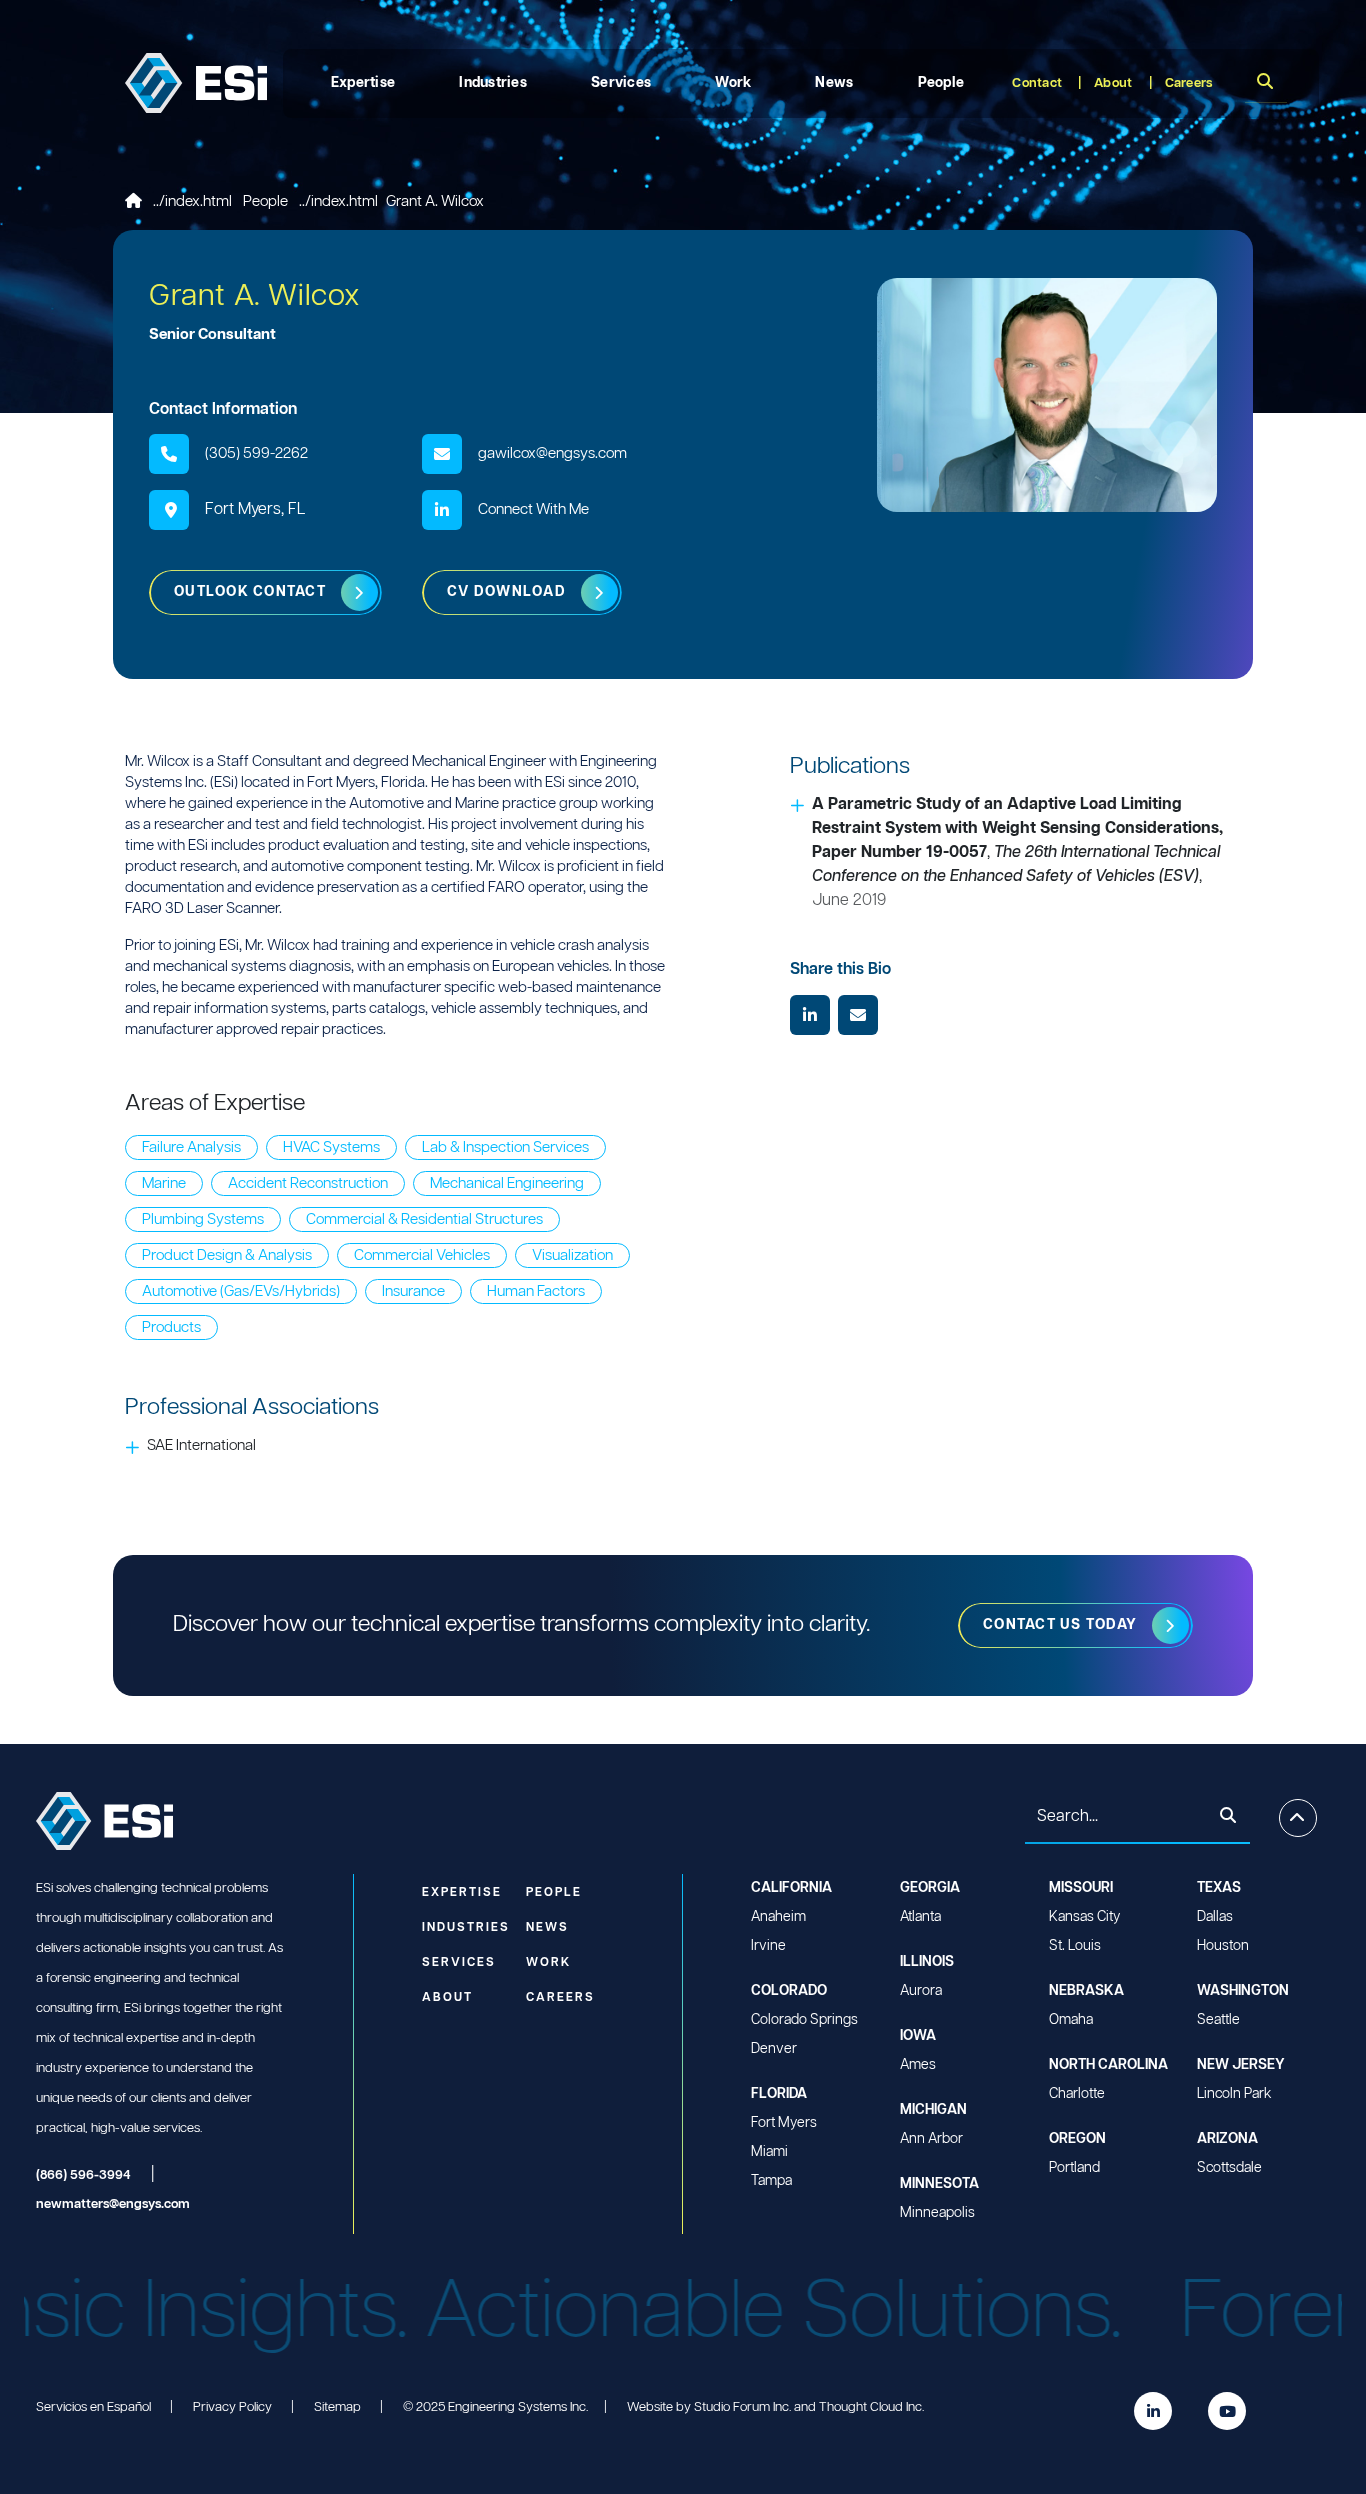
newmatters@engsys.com (113, 2204)
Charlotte (1077, 2094)
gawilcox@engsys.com (552, 453)
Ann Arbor (931, 2139)
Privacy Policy (232, 2407)
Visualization (572, 1255)
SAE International (201, 1445)
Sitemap (337, 2407)
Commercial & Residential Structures (424, 1219)
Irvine (768, 1946)
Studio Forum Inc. (742, 2407)
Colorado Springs (804, 2020)
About (1113, 83)
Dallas (1215, 1917)
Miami (769, 2152)
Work (733, 83)
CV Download (506, 592)
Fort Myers (784, 2123)
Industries (493, 83)
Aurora (921, 1991)
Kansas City (1084, 1917)
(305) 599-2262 (256, 453)
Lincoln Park (1234, 2094)
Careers (1189, 83)
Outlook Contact (250, 592)
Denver (774, 2049)
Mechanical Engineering (507, 1183)
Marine (164, 1183)
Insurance (413, 1291)
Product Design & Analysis (227, 1255)
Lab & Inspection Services (505, 1147)
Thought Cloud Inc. (871, 2407)
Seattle (1218, 2020)
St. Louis (1075, 1946)
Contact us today (1060, 1625)
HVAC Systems (331, 1147)
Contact (1037, 83)
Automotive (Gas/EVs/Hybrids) (241, 1291)
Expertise (363, 83)
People (941, 83)
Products (171, 1327)
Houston (1223, 1946)
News (834, 83)
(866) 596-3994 (83, 2175)
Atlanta (920, 1917)
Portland (1074, 2168)
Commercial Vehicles (422, 1255)
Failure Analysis (191, 1147)
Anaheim (778, 1917)
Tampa (771, 2181)
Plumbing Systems (203, 1219)
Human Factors (536, 1291)
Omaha (1071, 2020)
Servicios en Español (93, 2407)
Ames (918, 2065)
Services (621, 83)
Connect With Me (533, 509)
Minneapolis (937, 2213)
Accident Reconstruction (308, 1183)
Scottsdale (1229, 2168)
